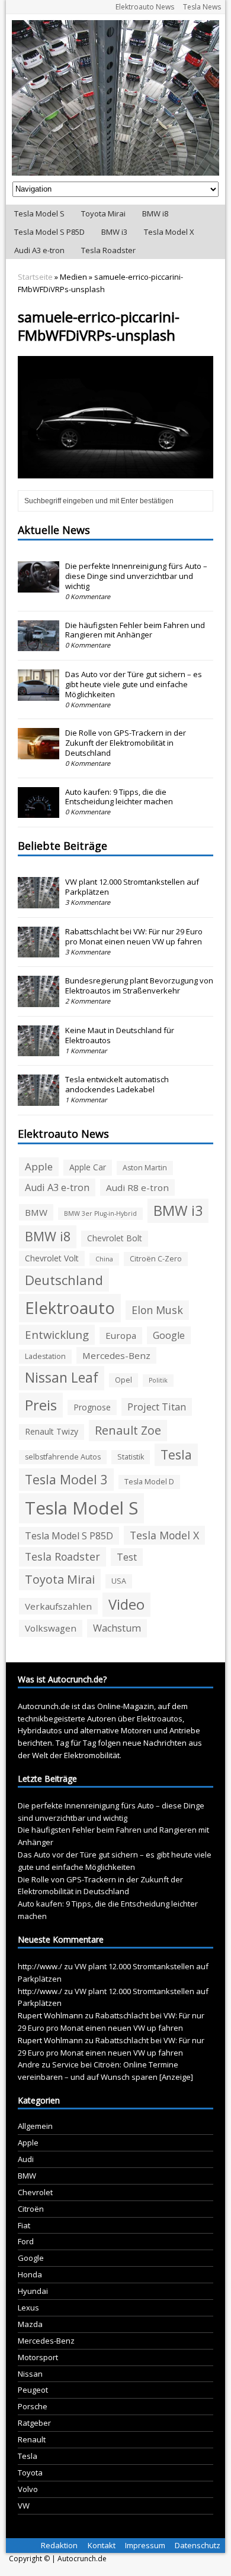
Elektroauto (70, 1308)
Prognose (92, 1407)
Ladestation (45, 1356)
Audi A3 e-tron (39, 250)
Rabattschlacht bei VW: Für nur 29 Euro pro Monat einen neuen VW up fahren (134, 936)
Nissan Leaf (62, 1378)
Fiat (24, 2225)
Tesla (176, 1454)
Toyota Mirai (103, 213)
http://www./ (40, 1966)
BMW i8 (155, 213)
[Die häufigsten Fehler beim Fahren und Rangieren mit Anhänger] (38, 645)
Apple (39, 1166)
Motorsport (38, 2357)
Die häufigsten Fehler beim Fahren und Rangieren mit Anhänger (135, 630)
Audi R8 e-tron (137, 1187)
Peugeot (33, 2390)
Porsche (33, 2406)
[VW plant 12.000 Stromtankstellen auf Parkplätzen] (38, 902)
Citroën (31, 2209)
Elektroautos (160, 1719)
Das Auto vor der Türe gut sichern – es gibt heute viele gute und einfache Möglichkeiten (134, 684)
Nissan (30, 2374)
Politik (158, 1380)
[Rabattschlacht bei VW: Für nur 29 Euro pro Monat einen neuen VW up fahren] (38, 952)
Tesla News (202, 7)
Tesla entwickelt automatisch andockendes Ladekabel (117, 1084)
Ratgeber (34, 2423)
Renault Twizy (52, 1431)
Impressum (145, 2545)
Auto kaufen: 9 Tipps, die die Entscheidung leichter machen (119, 797)
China (104, 1259)
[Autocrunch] (116, 98)
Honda (30, 2274)
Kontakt (102, 2545)
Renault (32, 2439)
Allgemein (35, 2126)
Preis (41, 1405)
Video (126, 1604)
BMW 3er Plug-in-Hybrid (100, 1213)
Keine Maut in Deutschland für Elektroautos (120, 1035)
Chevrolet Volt (52, 1258)
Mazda (30, 2324)
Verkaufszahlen (58, 1606)
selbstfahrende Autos (63, 1457)
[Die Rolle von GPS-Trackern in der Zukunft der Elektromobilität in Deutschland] (38, 753)
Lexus (28, 2308)
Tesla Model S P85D (49, 232)
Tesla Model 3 (66, 1479)
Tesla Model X (169, 232)
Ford (26, 2241)
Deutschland (64, 1280)
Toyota (30, 2473)
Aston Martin (145, 1168)
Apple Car (88, 1167)
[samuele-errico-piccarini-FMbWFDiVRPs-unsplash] (116, 471)
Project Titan (157, 1407)
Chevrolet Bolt (115, 1238)
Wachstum (117, 1628)
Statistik (131, 1457)
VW (24, 2506)
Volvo (28, 2489)
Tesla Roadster (108, 250)
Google (169, 1335)
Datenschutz (198, 2545)
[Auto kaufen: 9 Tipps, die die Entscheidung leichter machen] (38, 811)
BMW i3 (114, 232)
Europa (121, 1335)
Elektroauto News (145, 7)
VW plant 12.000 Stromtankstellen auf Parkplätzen (132, 887)
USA (119, 1581)
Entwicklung (57, 1334)
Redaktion (59, 2545)
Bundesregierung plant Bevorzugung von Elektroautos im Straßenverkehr (139, 986)
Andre (29, 2064)
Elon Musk (157, 1310)
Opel (123, 1380)
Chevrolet (35, 2192)
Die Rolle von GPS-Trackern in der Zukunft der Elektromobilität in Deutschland (126, 743)
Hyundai (33, 2291)
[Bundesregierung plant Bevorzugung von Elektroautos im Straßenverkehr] (38, 1001)
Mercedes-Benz (116, 1355)
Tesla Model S (39, 213)
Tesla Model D (149, 1482)
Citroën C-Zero (156, 1259)
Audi (26, 2159)
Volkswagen (51, 1628)
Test (127, 1557)
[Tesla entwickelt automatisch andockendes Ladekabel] (38, 1099)
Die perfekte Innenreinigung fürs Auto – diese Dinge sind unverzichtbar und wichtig (136, 576)
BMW (36, 1212)
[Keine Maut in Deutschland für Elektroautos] (38, 1050)
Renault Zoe (128, 1430)
